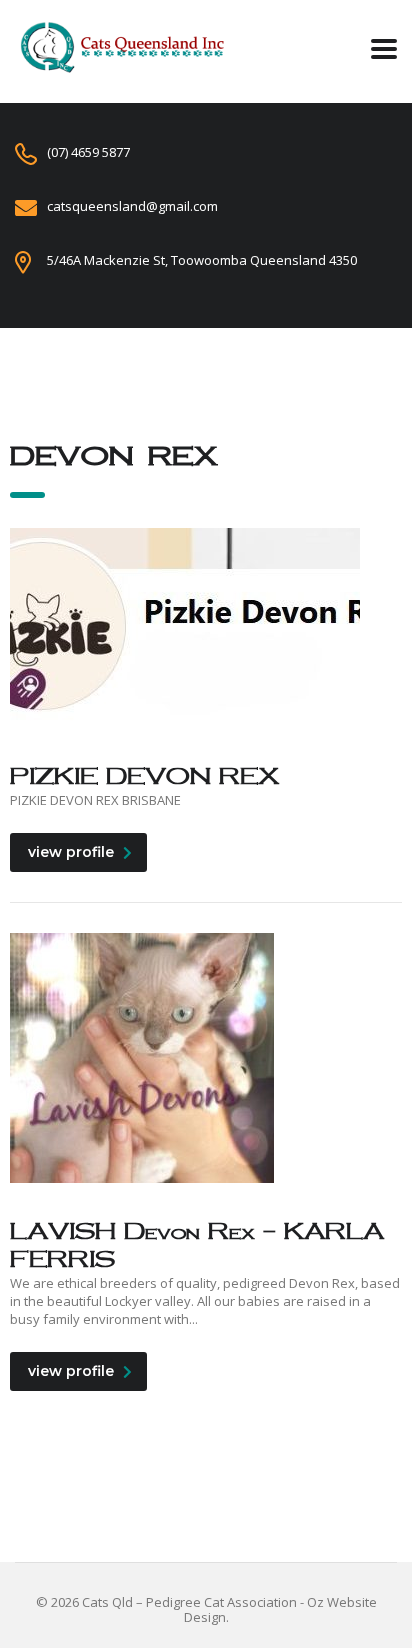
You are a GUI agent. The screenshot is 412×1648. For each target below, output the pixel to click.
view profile (71, 852)
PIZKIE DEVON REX (145, 775)
